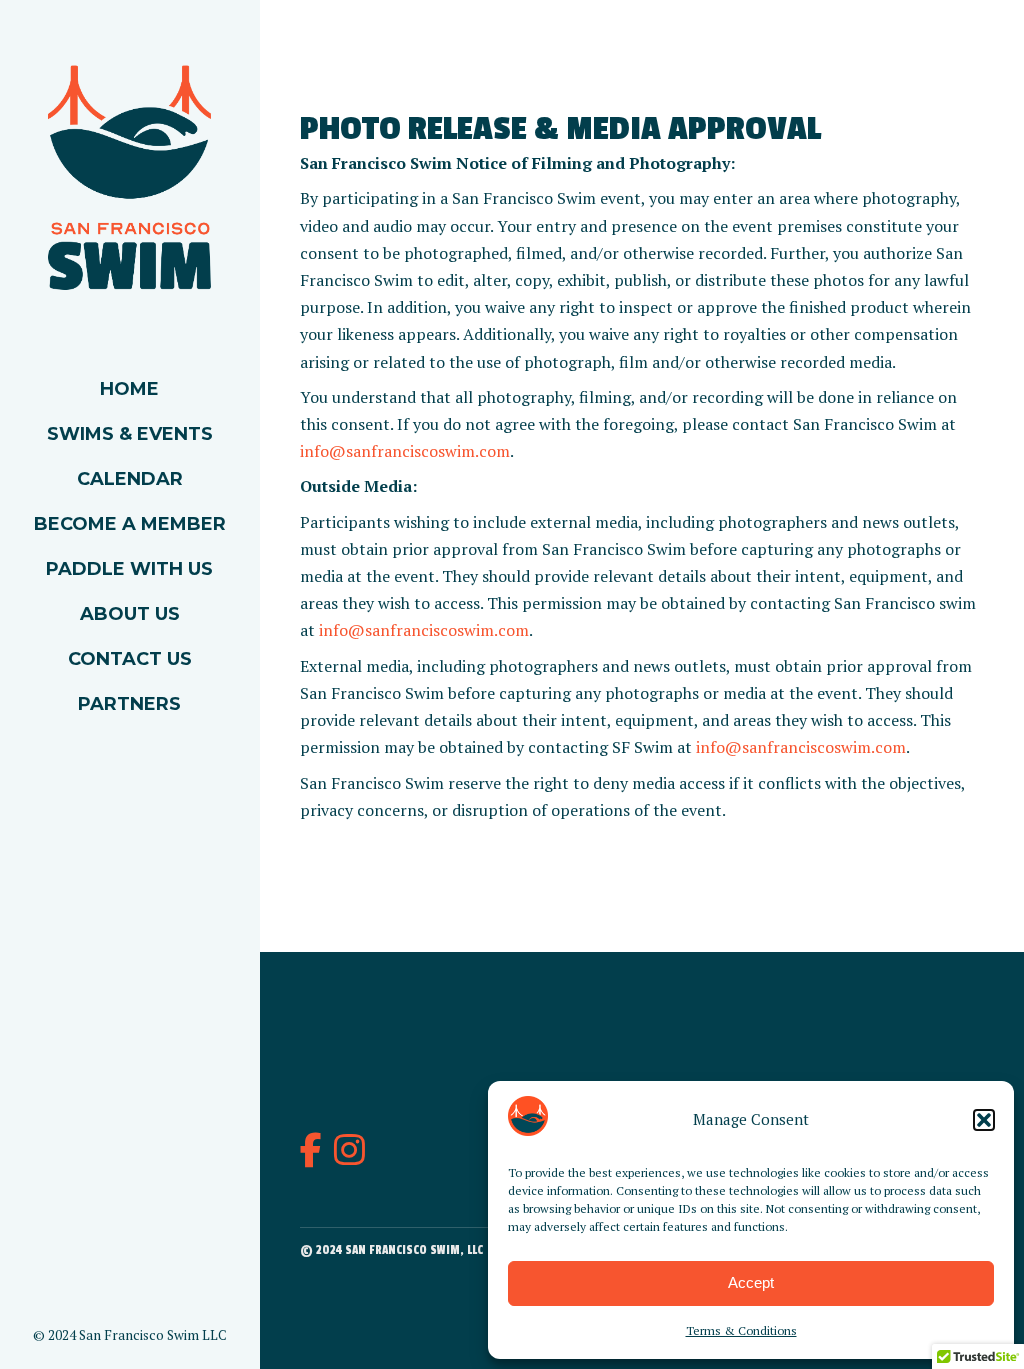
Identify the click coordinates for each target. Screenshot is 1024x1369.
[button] (984, 1120)
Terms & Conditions (741, 1330)
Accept (751, 1282)
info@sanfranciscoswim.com (405, 451)
